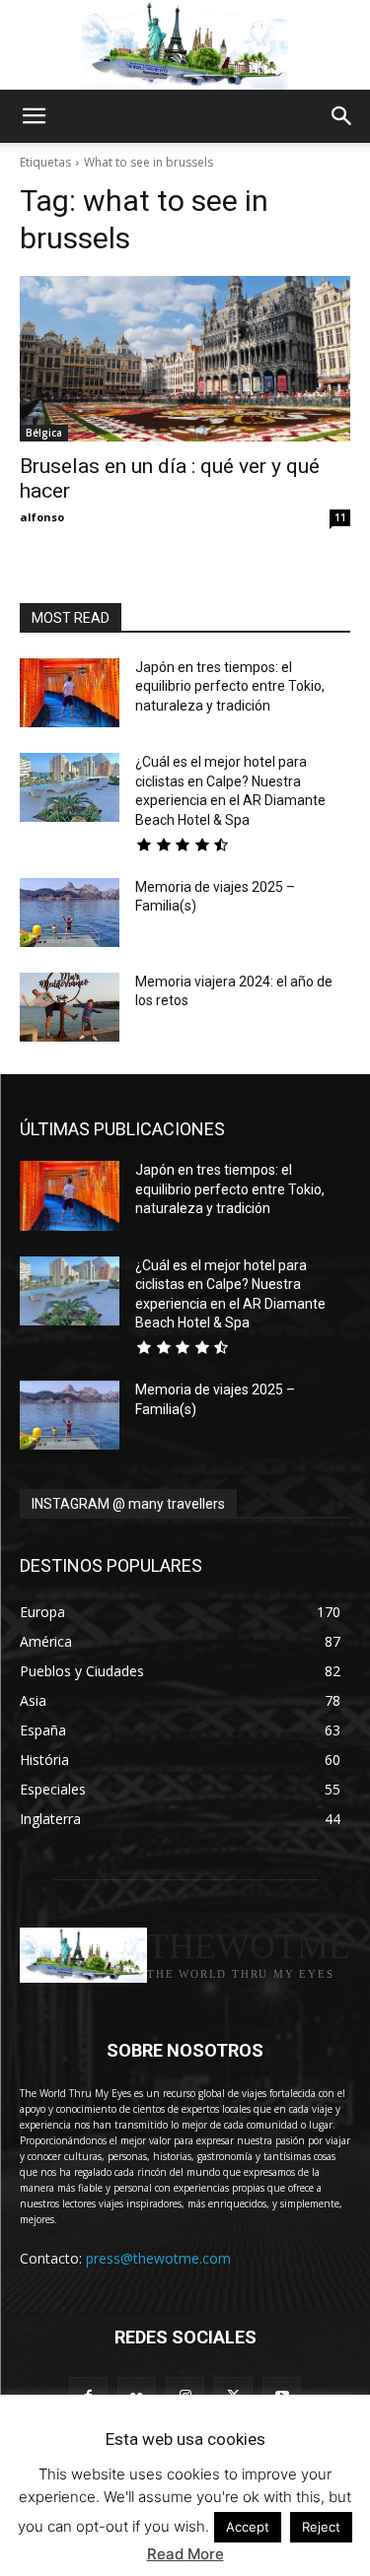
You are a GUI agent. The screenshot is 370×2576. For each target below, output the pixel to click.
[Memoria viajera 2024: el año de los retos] (70, 1007)
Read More (185, 2554)
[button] (34, 116)
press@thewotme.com (158, 2258)
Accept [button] (248, 2527)
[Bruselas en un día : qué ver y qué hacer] (185, 359)
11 (340, 517)
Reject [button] (321, 2527)
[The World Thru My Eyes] (185, 45)
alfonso (42, 517)
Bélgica (44, 433)
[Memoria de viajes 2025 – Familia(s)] (70, 913)
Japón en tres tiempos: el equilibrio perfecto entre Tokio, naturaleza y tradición (230, 686)
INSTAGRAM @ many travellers (128, 1504)
